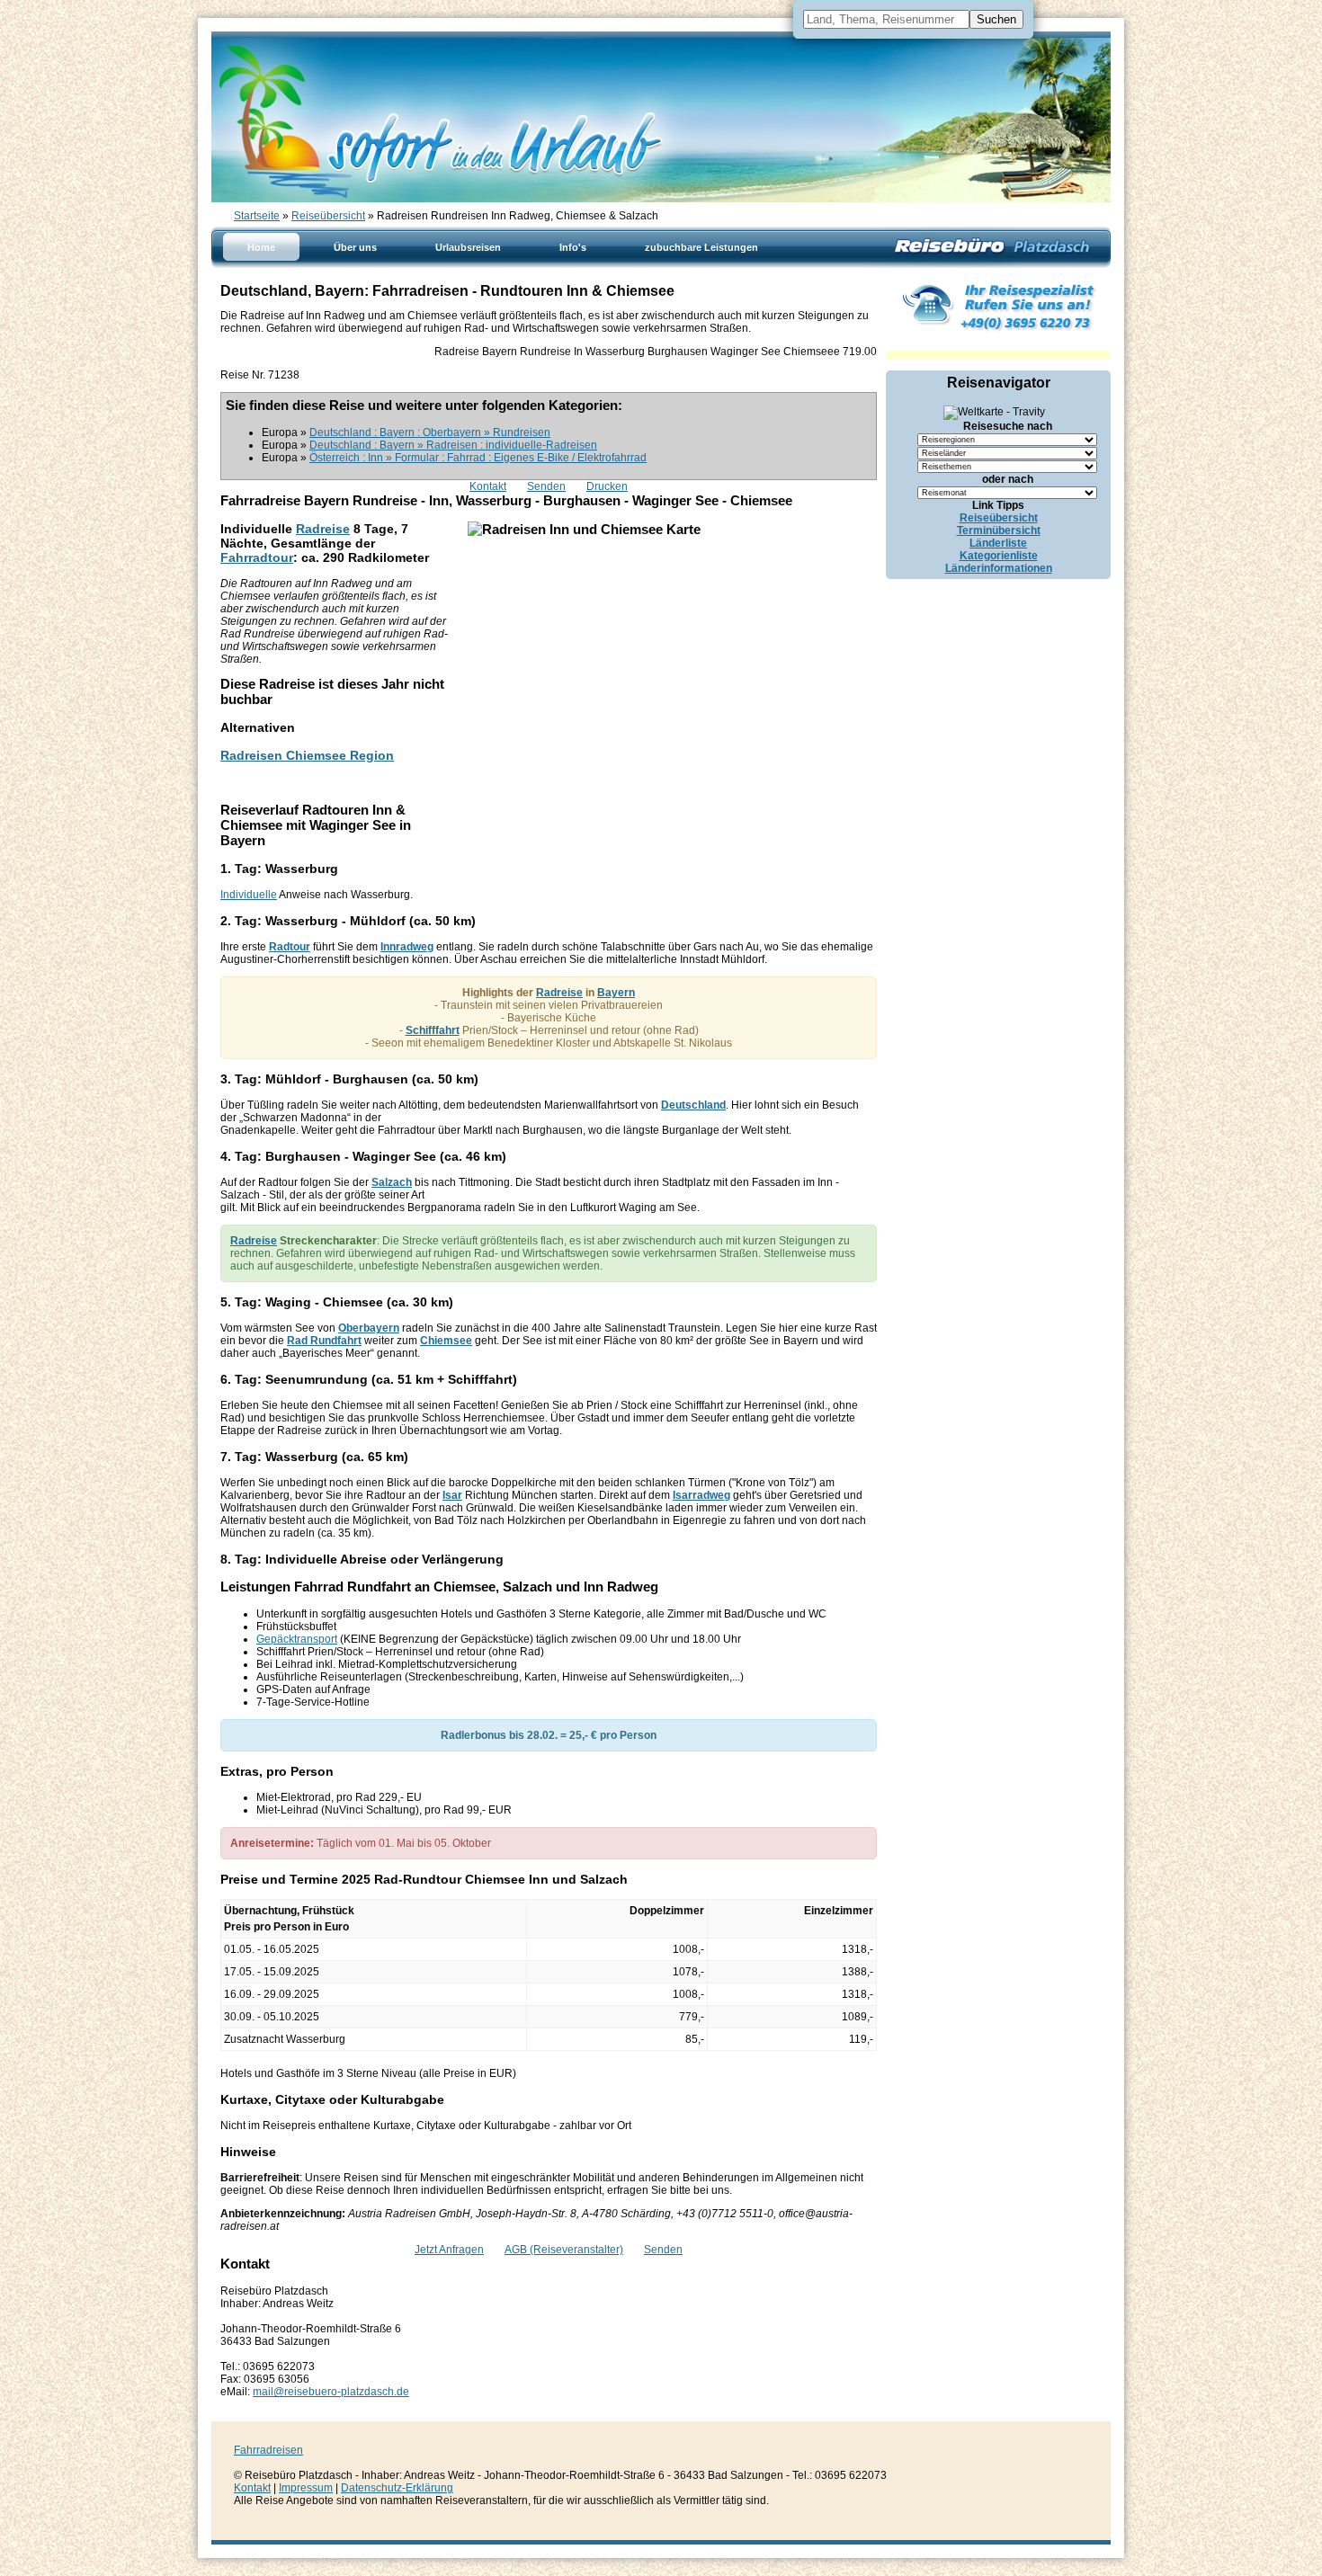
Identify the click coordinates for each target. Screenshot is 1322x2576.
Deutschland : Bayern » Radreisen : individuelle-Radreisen (453, 445)
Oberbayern (369, 1328)
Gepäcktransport (297, 1639)
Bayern (616, 993)
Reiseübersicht (328, 216)
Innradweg (407, 947)
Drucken (607, 486)
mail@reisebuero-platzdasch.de (331, 2392)
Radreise (323, 529)
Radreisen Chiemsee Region (307, 755)
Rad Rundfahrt (324, 1341)
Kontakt (488, 486)
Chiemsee (446, 1341)
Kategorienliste (999, 556)
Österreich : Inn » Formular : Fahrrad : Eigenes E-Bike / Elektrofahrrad (478, 458)
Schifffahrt (433, 1030)
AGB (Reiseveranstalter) (564, 2250)
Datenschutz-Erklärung (397, 2488)
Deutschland (693, 1105)
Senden (546, 486)
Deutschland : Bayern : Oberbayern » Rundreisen (430, 432)
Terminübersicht (999, 530)
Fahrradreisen (268, 2450)
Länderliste (998, 543)
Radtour (290, 947)
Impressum (306, 2488)
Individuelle (249, 895)
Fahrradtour (257, 557)
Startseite (257, 216)
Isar (452, 1495)
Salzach (392, 1182)
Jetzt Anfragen (449, 2250)
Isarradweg (701, 1495)
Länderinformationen (999, 568)
